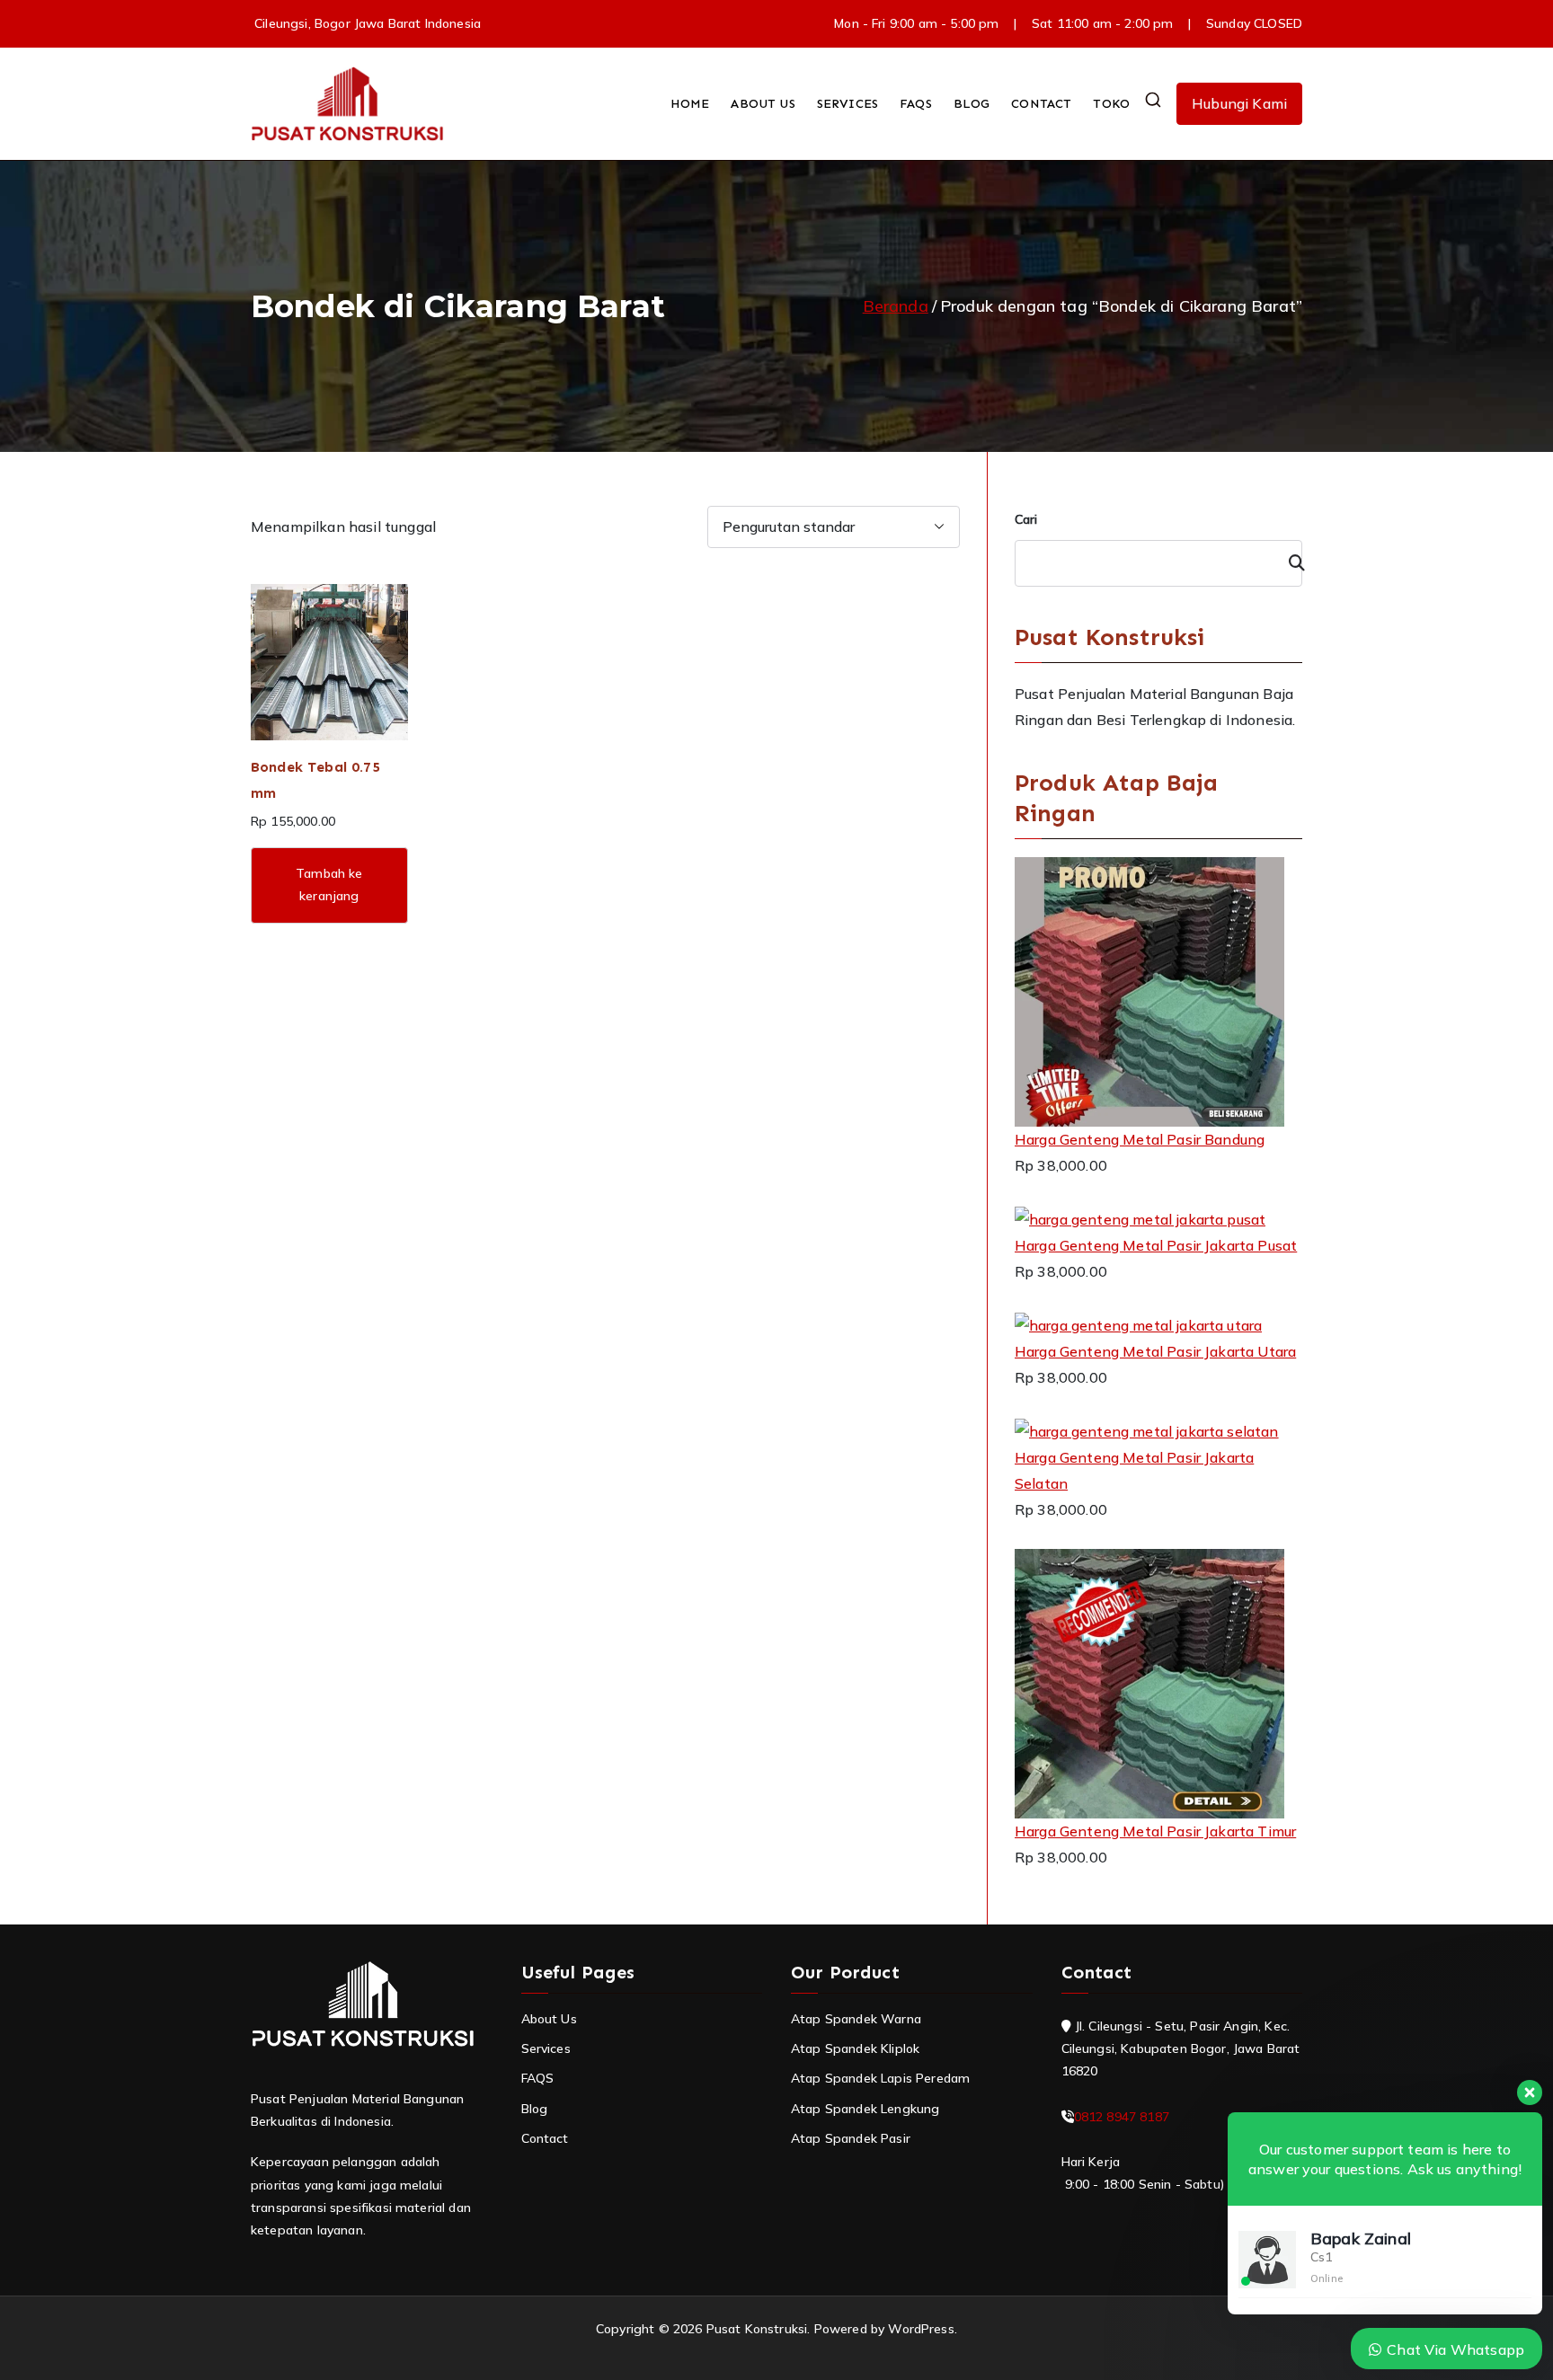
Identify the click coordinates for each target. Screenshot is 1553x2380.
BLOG (972, 104)
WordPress (921, 2329)
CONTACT (1041, 104)
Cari (1026, 519)
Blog (535, 2109)
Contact (545, 2138)
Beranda (896, 306)
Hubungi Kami (1239, 103)
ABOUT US (763, 104)
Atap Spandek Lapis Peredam (880, 2078)
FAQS (916, 104)
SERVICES (847, 104)
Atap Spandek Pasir (851, 2138)
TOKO (1111, 104)
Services (546, 2048)
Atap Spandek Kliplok (855, 2048)
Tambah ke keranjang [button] (329, 885)
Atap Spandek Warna (856, 2019)
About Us (549, 2019)
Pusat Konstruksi (757, 2329)
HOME (690, 104)
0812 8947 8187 (1122, 2117)
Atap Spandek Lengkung (865, 2109)
